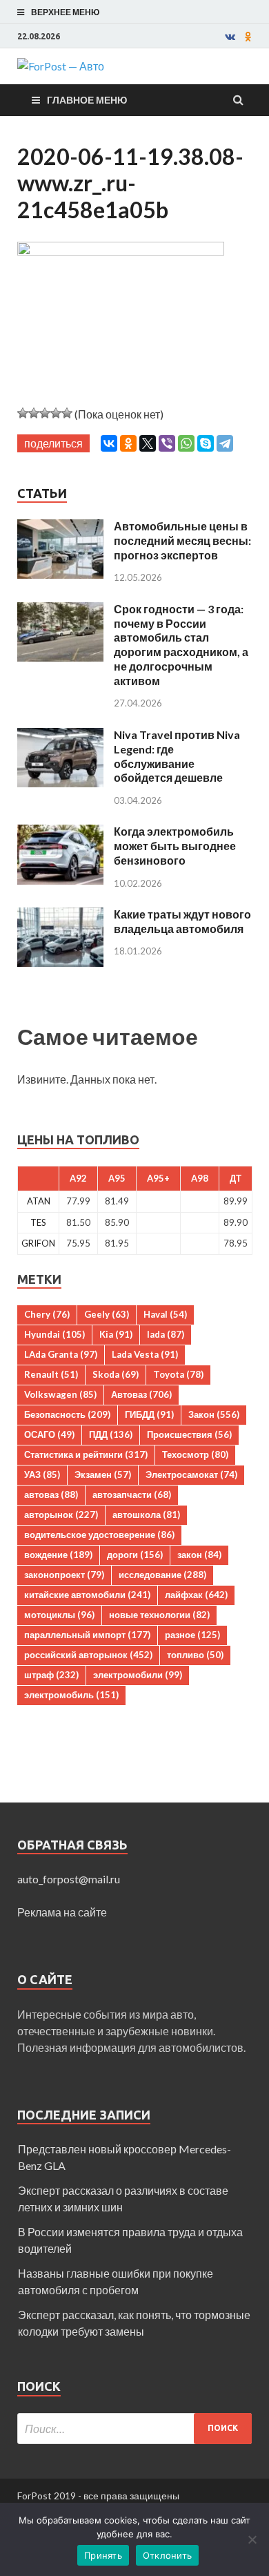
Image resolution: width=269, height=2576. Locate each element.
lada (166, 1334)
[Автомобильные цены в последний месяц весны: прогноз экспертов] (60, 527)
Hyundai (54, 1334)
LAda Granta (61, 1354)
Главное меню (87, 100)
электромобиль (71, 1695)
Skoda (116, 1374)
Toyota (178, 1374)
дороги (135, 1555)
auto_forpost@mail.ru (69, 1879)
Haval (165, 1314)
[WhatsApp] (186, 443)
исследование (162, 1575)
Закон (214, 1414)
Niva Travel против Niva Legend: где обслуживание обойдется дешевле (177, 756)
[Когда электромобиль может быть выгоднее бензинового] (60, 833)
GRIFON (38, 1243)
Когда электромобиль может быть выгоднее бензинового (175, 846)
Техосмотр (195, 1454)
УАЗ (42, 1474)
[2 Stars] (34, 413)
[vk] (230, 37)
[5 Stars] (67, 413)
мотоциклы (59, 1615)
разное (192, 1635)
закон (199, 1555)
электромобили (138, 1675)
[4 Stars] (56, 413)
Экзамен (103, 1474)
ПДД (111, 1434)
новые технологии (159, 1615)
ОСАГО (49, 1434)
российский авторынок (88, 1655)
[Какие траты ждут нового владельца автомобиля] (60, 915)
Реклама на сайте (62, 1912)
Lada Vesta (145, 1354)
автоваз (51, 1494)
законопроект (64, 1575)
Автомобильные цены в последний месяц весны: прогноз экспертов (182, 540)
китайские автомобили (87, 1595)
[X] (148, 443)
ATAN (39, 1201)
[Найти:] (134, 2429)
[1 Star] (23, 413)
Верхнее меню (65, 12)
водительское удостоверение (99, 1535)
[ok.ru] (248, 37)
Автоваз (141, 1394)
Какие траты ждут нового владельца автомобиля (182, 921)
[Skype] (206, 443)
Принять (103, 2555)
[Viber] (167, 443)
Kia (116, 1334)
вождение (58, 1555)
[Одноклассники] (128, 443)
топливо (195, 1655)
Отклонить (167, 2555)
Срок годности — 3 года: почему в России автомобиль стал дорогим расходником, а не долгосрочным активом (181, 645)
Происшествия (189, 1434)
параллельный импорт (87, 1635)
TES (38, 1222)
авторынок (61, 1515)
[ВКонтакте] (109, 443)
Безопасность (67, 1414)
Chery (47, 1314)
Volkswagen (60, 1394)
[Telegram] (225, 443)
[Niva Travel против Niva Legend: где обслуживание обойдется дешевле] (60, 736)
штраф (51, 1675)
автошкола (146, 1515)
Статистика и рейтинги (86, 1454)
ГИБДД (149, 1414)
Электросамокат (191, 1474)
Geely (107, 1314)
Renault (51, 1374)
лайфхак (196, 1595)
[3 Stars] (45, 413)
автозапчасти (132, 1494)
